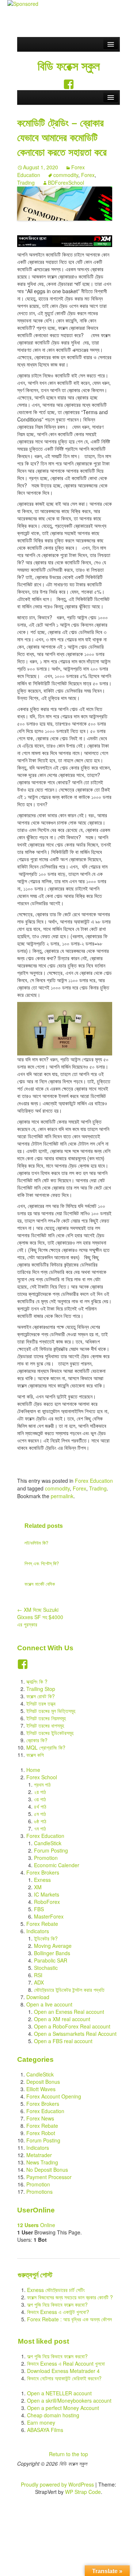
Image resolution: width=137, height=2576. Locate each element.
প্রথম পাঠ (42, 1784)
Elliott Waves (41, 2089)
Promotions (39, 2192)
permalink (62, 1496)
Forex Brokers (43, 1872)
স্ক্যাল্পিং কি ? (37, 1681)
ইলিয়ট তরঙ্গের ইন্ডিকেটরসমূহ (50, 1733)
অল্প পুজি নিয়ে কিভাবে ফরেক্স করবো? (57, 2304)
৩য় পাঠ (40, 1799)
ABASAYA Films (45, 2430)
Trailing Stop (41, 1689)
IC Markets (47, 1894)
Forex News (40, 2118)
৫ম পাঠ (40, 1814)
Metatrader (39, 2155)
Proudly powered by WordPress (57, 2484)
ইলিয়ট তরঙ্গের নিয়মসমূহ (46, 1718)
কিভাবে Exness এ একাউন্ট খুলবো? (58, 2312)
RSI (38, 1975)
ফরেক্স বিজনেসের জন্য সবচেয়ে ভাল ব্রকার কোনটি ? (70, 2297)
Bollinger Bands (52, 1953)
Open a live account (49, 2004)
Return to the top (68, 2454)
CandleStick (48, 1843)
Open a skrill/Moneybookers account (69, 2400)
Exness (42, 1880)
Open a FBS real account (63, 2041)
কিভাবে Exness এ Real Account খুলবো (66, 2363)
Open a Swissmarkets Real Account (75, 2034)
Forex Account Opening (54, 2096)
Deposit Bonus (43, 2082)
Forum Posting (51, 1850)
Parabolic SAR (51, 1960)
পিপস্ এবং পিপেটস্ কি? (42, 1563)
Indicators (38, 1931)
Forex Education (94, 1481)
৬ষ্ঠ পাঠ (40, 1821)
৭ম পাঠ (40, 1828)
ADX (39, 1982)
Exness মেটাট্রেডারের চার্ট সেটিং (56, 2290)
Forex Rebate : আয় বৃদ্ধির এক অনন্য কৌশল (69, 2319)
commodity (66, 175)
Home (33, 1770)
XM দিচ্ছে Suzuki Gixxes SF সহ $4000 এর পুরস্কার (40, 1617)
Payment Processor (49, 2177)
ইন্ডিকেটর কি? (46, 1938)
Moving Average (53, 1946)
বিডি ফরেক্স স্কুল (69, 66)
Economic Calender (57, 1865)
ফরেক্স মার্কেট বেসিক (40, 1584)
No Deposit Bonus (47, 2170)
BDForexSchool (66, 183)
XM (38, 1887)
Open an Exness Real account (69, 2012)
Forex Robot (41, 2133)
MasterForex (49, 1916)
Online (36, 2225)
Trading (26, 183)
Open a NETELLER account (59, 2393)
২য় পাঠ (40, 1792)
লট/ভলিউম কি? (36, 1543)
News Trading (42, 2162)
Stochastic (46, 1968)
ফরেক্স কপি (35, 1755)
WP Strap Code (83, 2492)
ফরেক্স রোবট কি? (41, 1696)
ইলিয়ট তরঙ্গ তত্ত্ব (41, 1703)
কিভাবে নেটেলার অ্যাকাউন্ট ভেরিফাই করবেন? (64, 2378)
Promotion (46, 1858)
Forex (88, 175)
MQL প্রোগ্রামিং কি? (46, 1747)
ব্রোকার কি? (37, 1740)
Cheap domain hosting (53, 2415)
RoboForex (47, 1902)
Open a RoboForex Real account (72, 2026)
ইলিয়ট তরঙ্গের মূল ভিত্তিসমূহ (51, 1711)
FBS (39, 1909)
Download (38, 1997)
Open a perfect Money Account (63, 2408)
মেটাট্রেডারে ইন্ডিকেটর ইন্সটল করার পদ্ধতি (69, 1990)
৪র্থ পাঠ (40, 1806)
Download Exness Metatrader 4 (63, 2371)
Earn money (41, 2422)
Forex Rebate (42, 1924)
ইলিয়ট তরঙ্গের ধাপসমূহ (45, 1725)
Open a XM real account (62, 2019)
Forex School (42, 1777)
